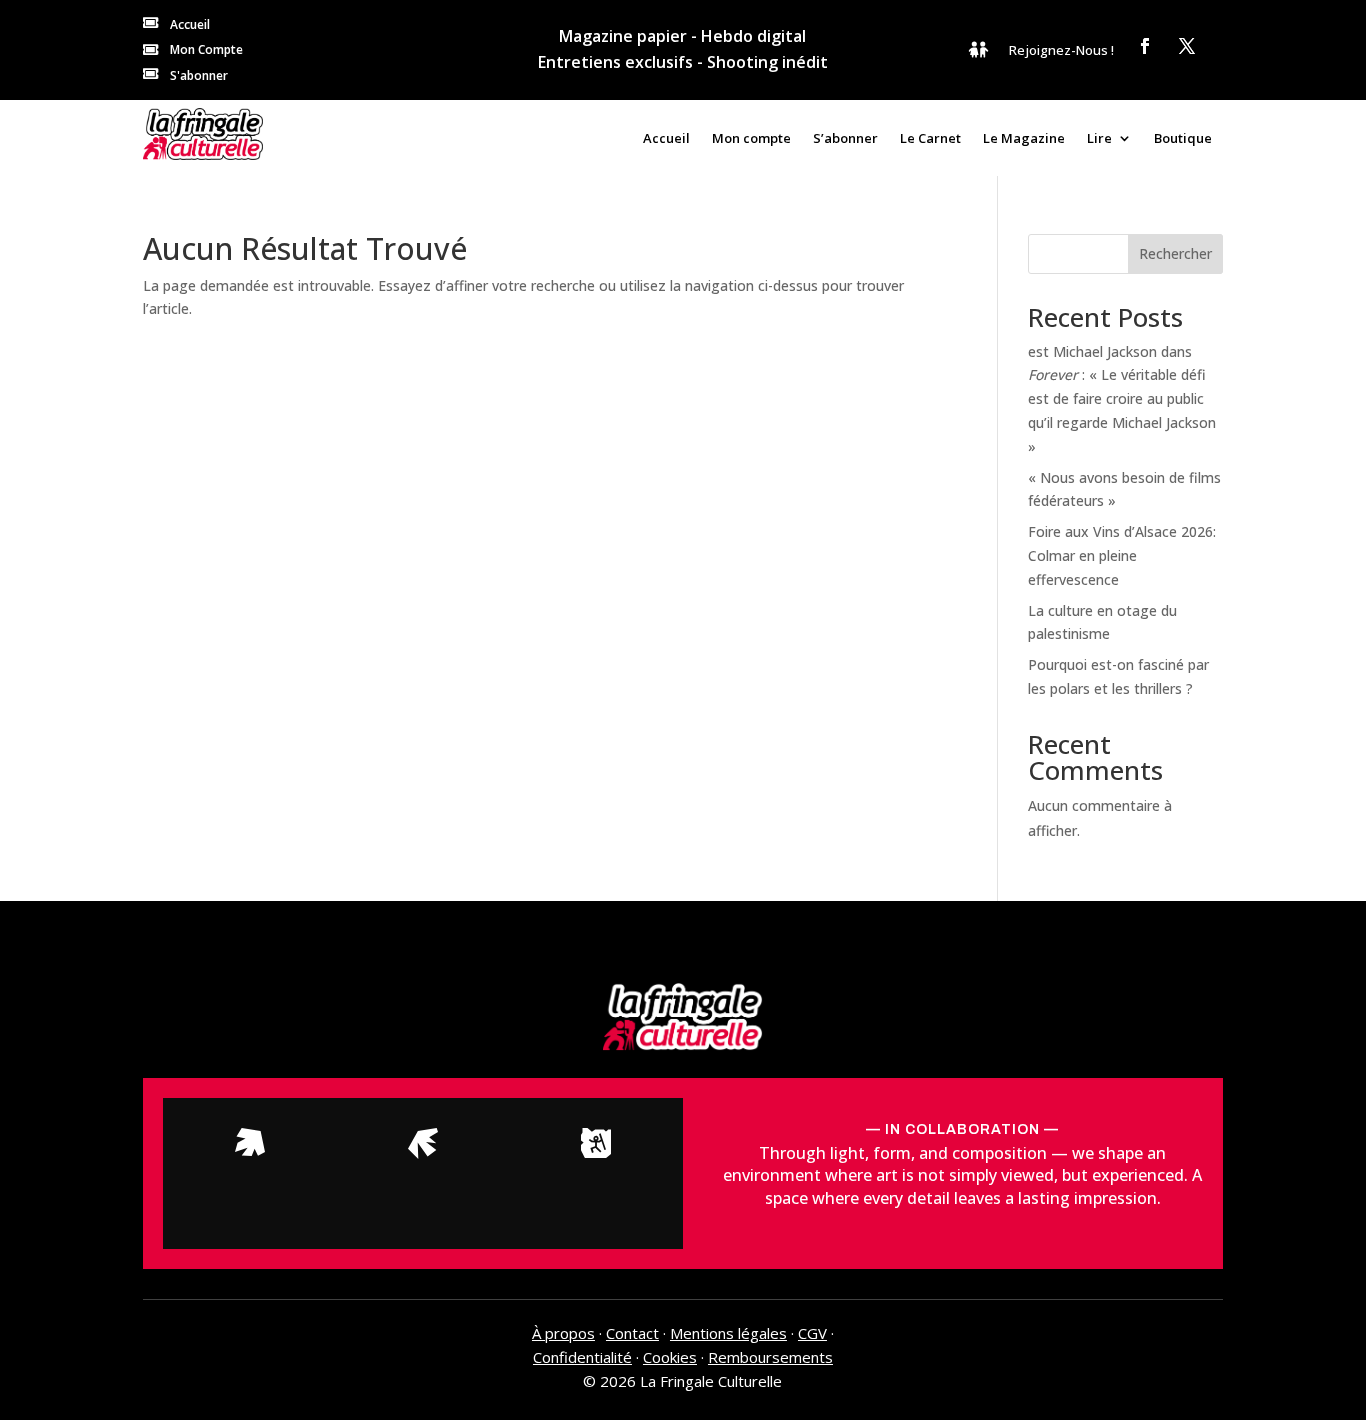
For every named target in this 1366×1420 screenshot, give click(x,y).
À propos (563, 1333)
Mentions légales (728, 1333)
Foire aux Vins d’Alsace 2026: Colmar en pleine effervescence (1122, 555)
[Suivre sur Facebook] (1145, 46)
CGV (812, 1333)
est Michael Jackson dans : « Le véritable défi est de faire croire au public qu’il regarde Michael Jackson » (1122, 399)
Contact (632, 1333)
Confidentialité (582, 1357)
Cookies (670, 1357)
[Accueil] (203, 134)
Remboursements (770, 1357)
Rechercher (1175, 253)
